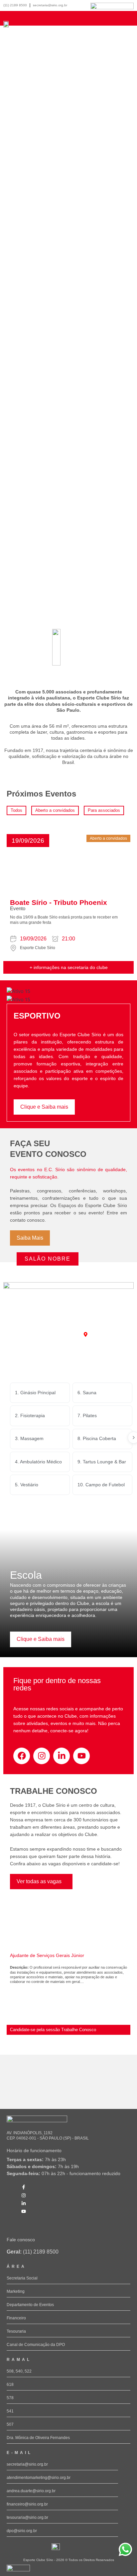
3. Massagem (29, 1438)
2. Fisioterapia (30, 1415)
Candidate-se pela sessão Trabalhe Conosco (53, 2030)
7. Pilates (87, 1415)
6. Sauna (87, 1393)
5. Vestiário (27, 1485)
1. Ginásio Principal (35, 1393)
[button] (28, 841)
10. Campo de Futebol (101, 1485)
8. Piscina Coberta (97, 1438)
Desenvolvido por (17, 2574)
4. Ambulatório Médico (38, 1462)
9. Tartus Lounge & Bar (102, 1462)
